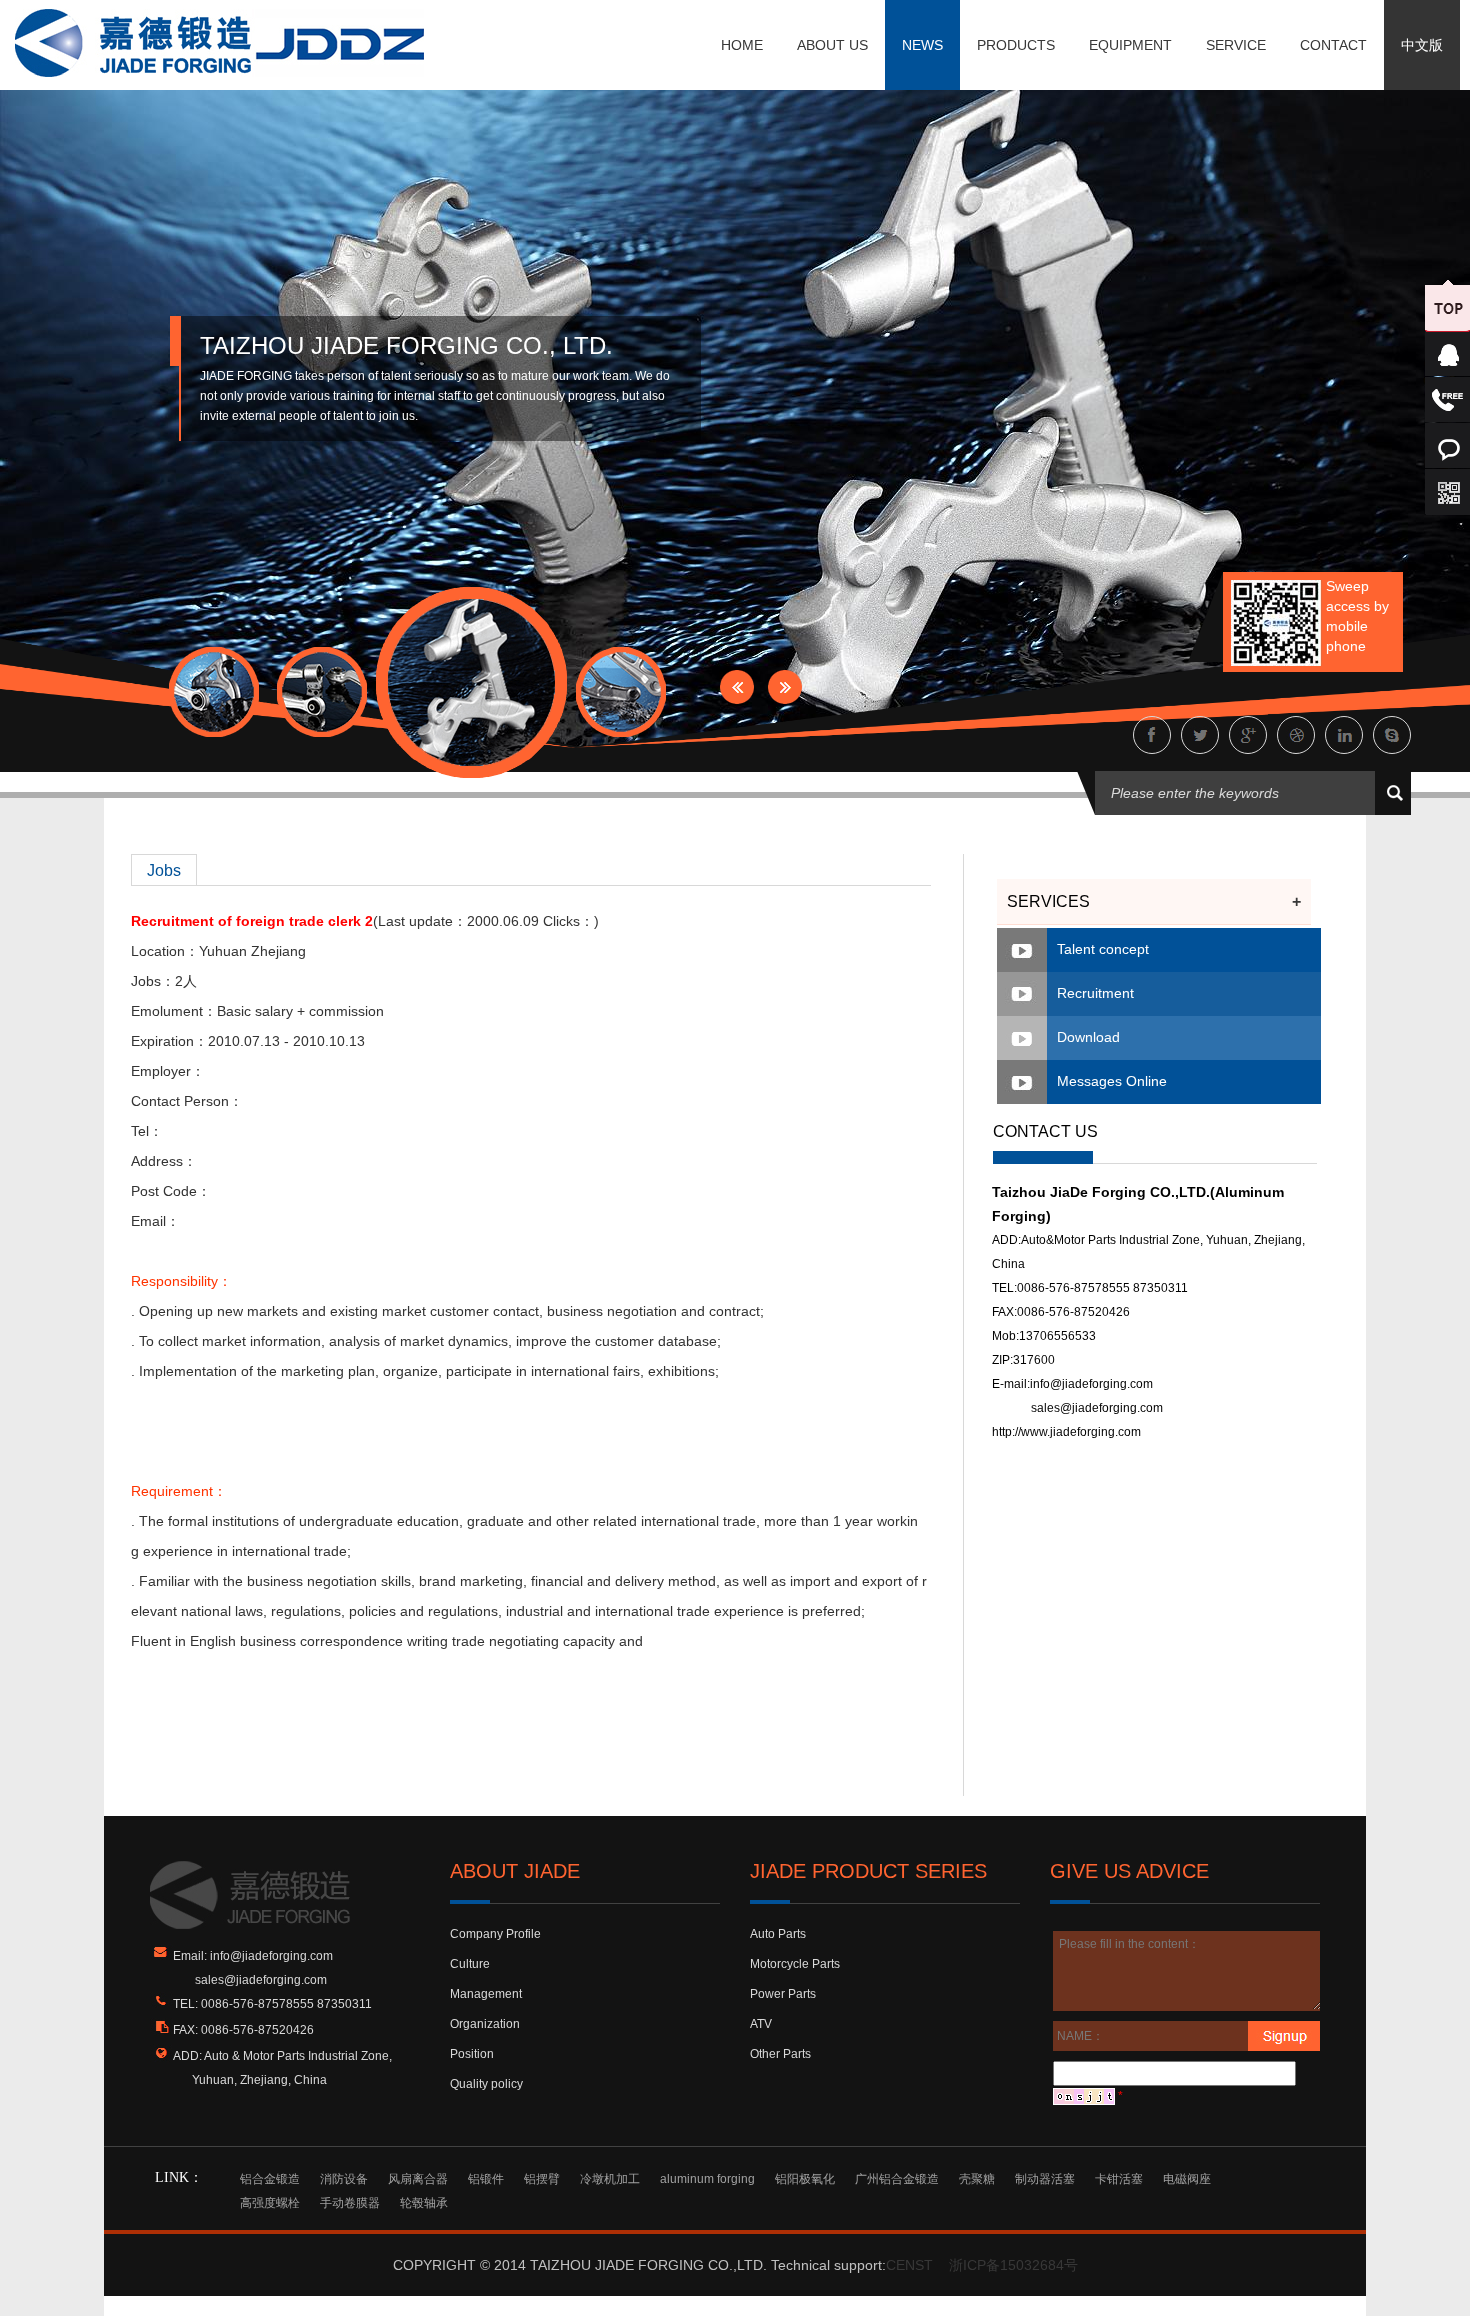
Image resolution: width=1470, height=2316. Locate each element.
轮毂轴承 (424, 2203)
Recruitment (1095, 993)
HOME (742, 45)
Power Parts (783, 1994)
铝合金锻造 (270, 2179)
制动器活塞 (1045, 2179)
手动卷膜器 (350, 2203)
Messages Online (1112, 1081)
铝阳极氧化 (805, 2179)
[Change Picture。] (1084, 2096)
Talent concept (1103, 949)
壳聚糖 (977, 2179)
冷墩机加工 (610, 2179)
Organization (485, 2024)
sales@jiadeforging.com (1097, 1408)
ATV (761, 2024)
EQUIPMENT (1130, 45)
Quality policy (486, 2084)
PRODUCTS (1016, 45)
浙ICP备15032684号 (1013, 2265)
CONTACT (1333, 45)
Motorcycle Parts (795, 1964)
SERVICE (1236, 45)
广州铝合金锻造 (897, 2179)
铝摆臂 (542, 2179)
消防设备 (344, 2179)
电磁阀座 (1187, 2179)
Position (472, 2054)
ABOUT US (832, 45)
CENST (909, 2265)
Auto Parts (778, 1934)
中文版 (1422, 45)
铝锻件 (486, 2179)
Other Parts (780, 2054)
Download (1088, 1037)
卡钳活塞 (1119, 2179)
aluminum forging (707, 2179)
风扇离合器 (418, 2179)
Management (486, 1994)
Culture (470, 1964)
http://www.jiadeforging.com (1066, 1432)
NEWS (922, 45)
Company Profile (495, 1934)
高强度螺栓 (270, 2203)
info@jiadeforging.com (1091, 1384)
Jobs (164, 870)
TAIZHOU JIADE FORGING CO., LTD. (406, 345)
